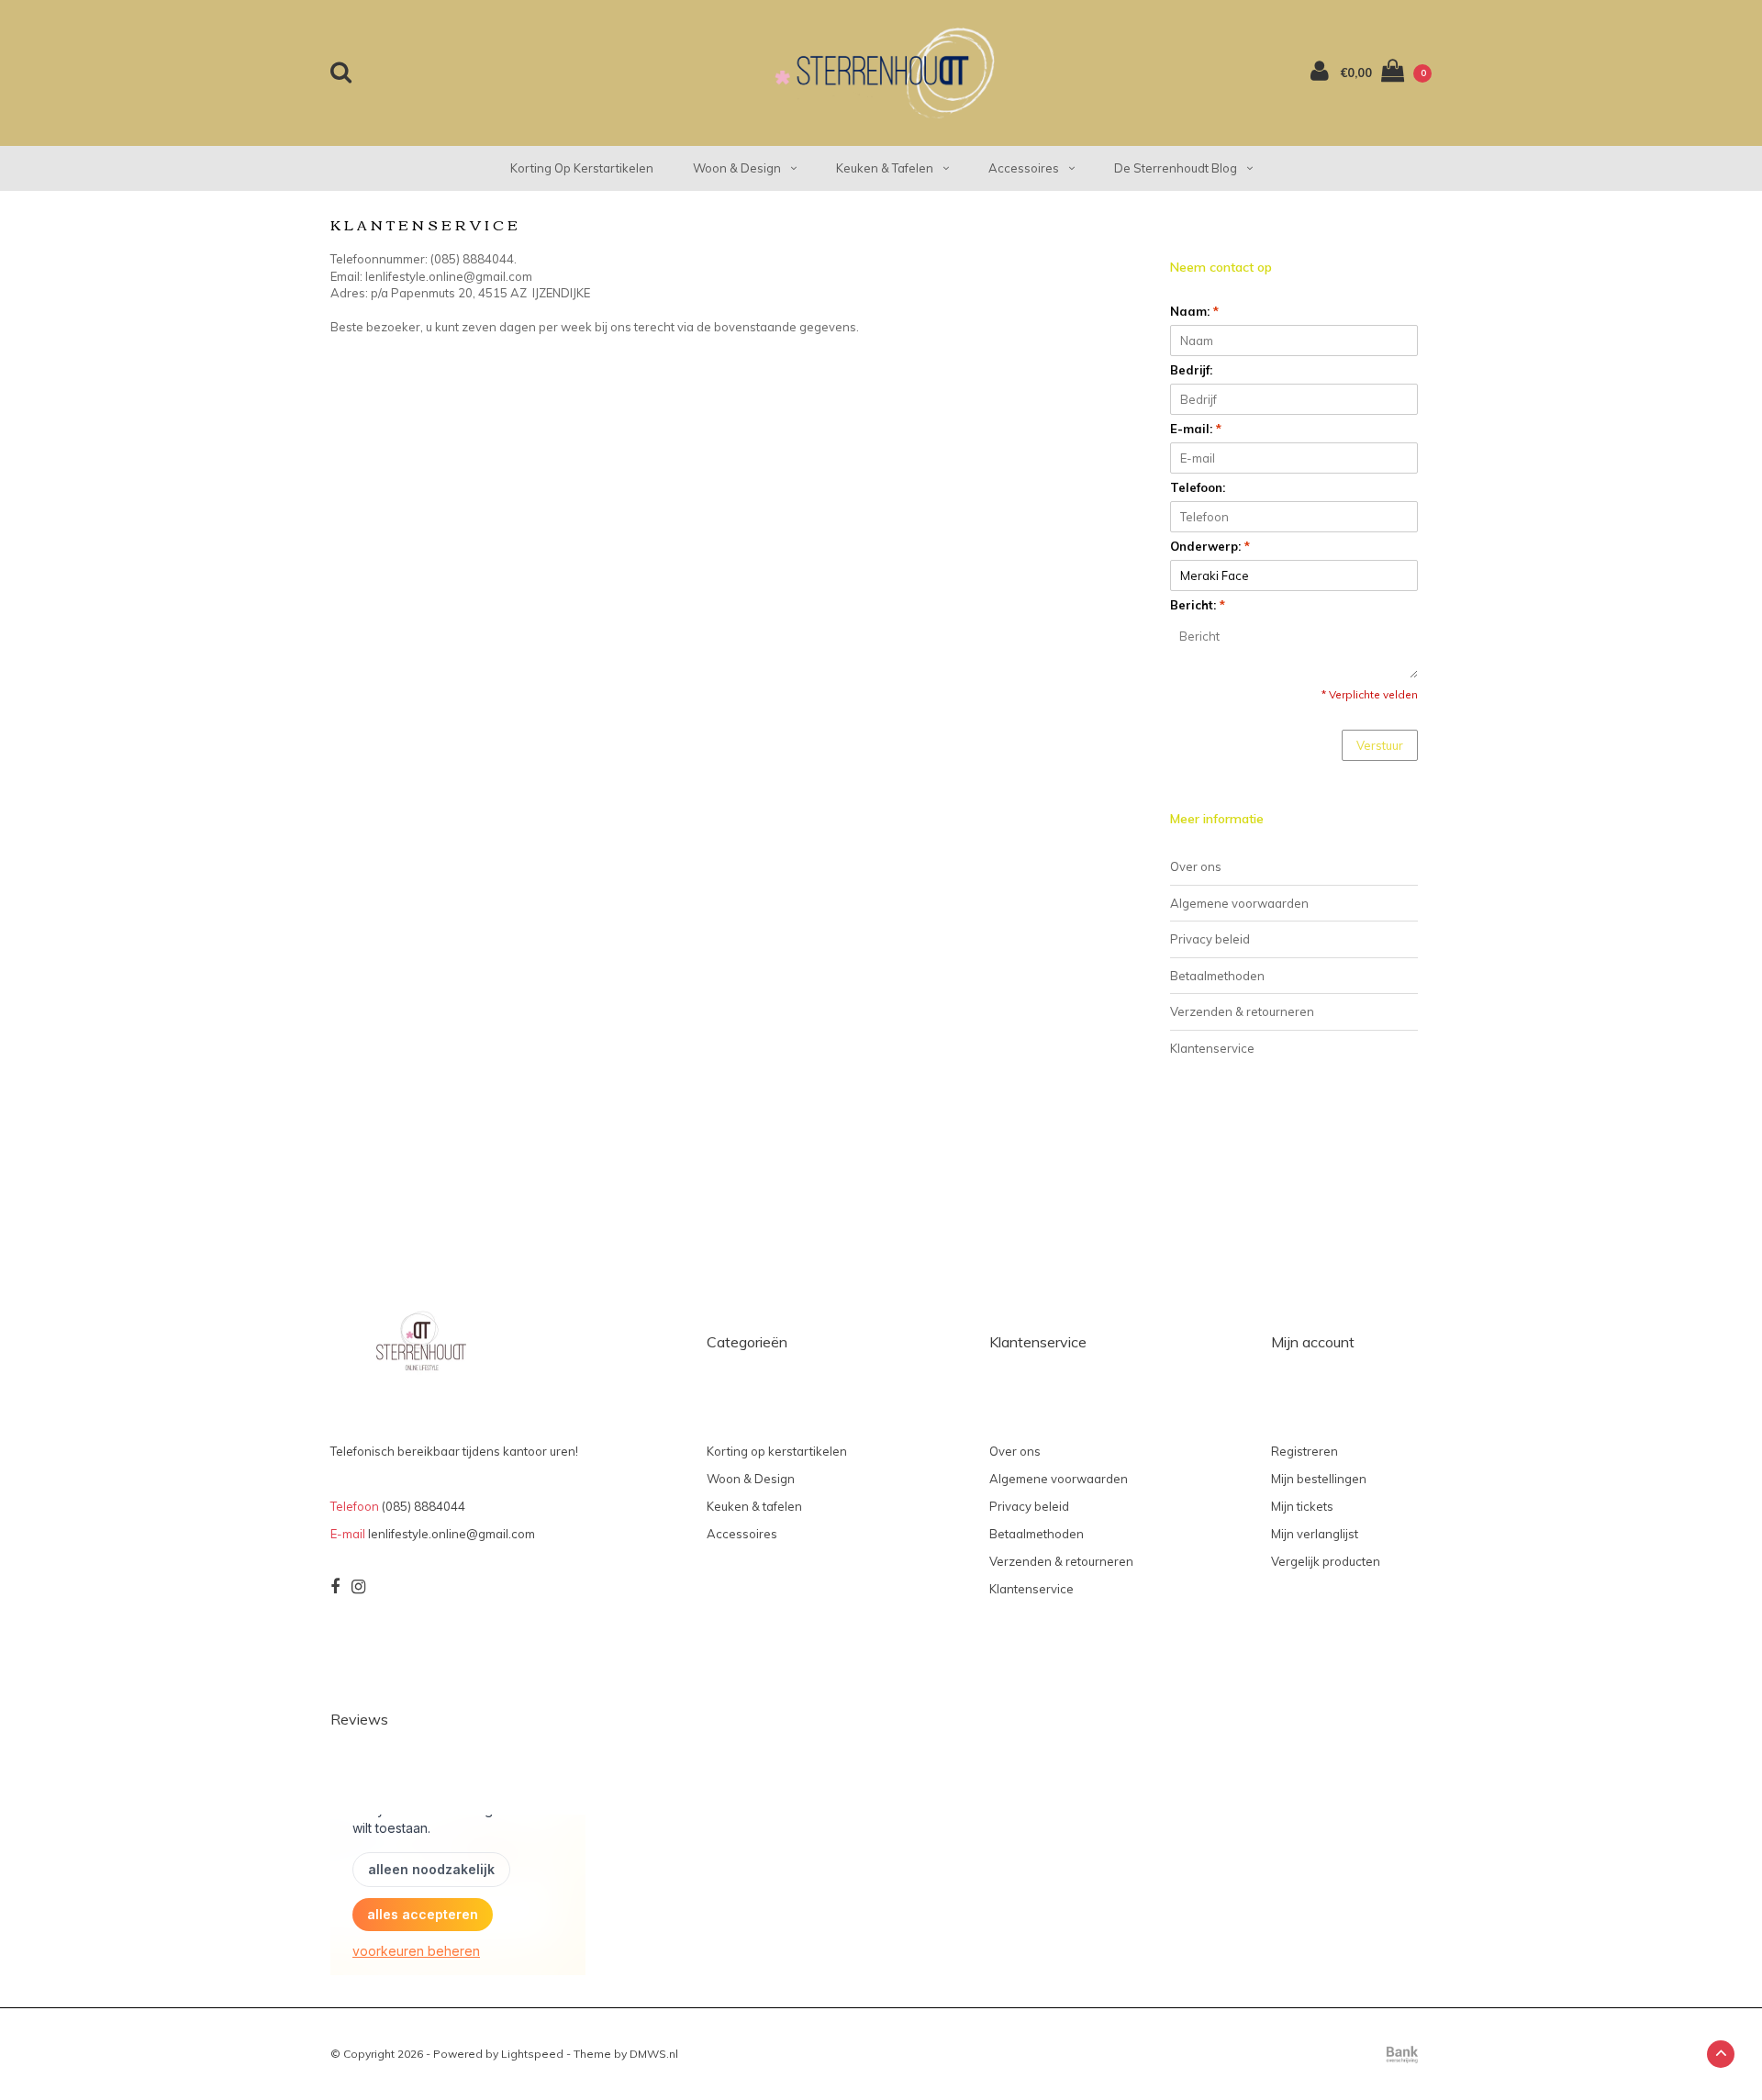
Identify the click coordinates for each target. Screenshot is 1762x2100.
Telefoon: (1198, 487)
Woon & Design (737, 168)
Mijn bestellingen (1319, 1479)
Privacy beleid (1210, 939)
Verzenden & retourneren (1242, 1011)
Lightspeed (532, 2054)
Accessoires (1024, 168)
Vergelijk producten (1326, 1561)
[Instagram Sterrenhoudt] (358, 1587)
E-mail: (1196, 429)
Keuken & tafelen (885, 168)
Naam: (1194, 311)
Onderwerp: (1210, 546)
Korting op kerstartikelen (582, 168)
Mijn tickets (1302, 1506)
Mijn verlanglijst (1315, 1534)
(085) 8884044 (424, 1506)
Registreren (1305, 1451)
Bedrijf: (1191, 370)
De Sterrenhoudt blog (1176, 168)
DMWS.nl (654, 2054)
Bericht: (1198, 605)
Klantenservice (1212, 1048)
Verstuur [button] (1380, 745)
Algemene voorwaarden (1239, 903)
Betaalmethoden (1217, 976)
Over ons (1196, 866)
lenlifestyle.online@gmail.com (452, 1534)
